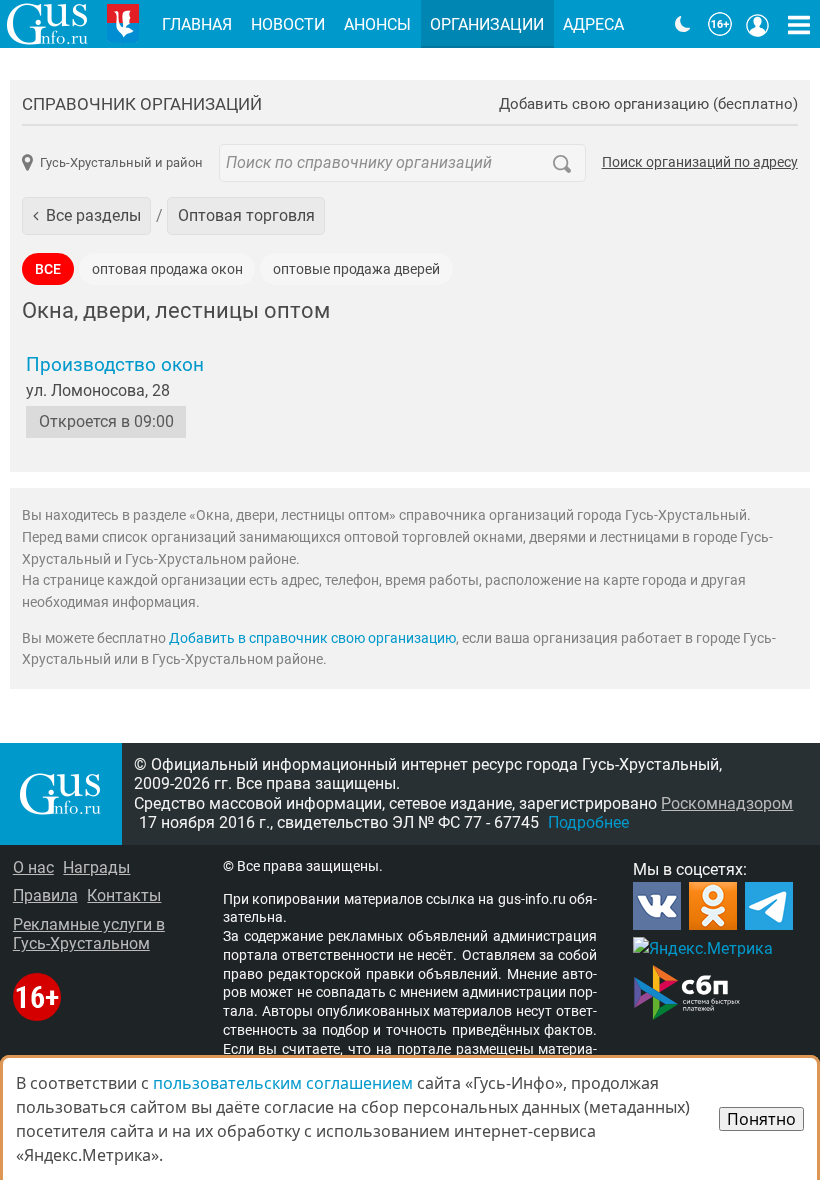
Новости (288, 24)
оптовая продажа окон (167, 269)
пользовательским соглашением (283, 1083)
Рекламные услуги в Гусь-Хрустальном (89, 934)
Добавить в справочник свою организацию (312, 638)
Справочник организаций (142, 104)
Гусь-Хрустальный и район (121, 162)
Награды (96, 867)
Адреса (593, 24)
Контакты (124, 895)
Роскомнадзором (727, 803)
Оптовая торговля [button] (246, 215)
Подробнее (588, 822)
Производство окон (115, 365)
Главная (197, 24)
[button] (86, 216)
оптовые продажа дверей (356, 269)
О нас (33, 867)
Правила (45, 895)
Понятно (761, 1119)
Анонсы (377, 24)
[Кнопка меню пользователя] (758, 24)
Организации (487, 24)
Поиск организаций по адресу (700, 163)
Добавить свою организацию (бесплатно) (648, 104)
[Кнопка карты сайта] (799, 24)
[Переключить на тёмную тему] (683, 24)
